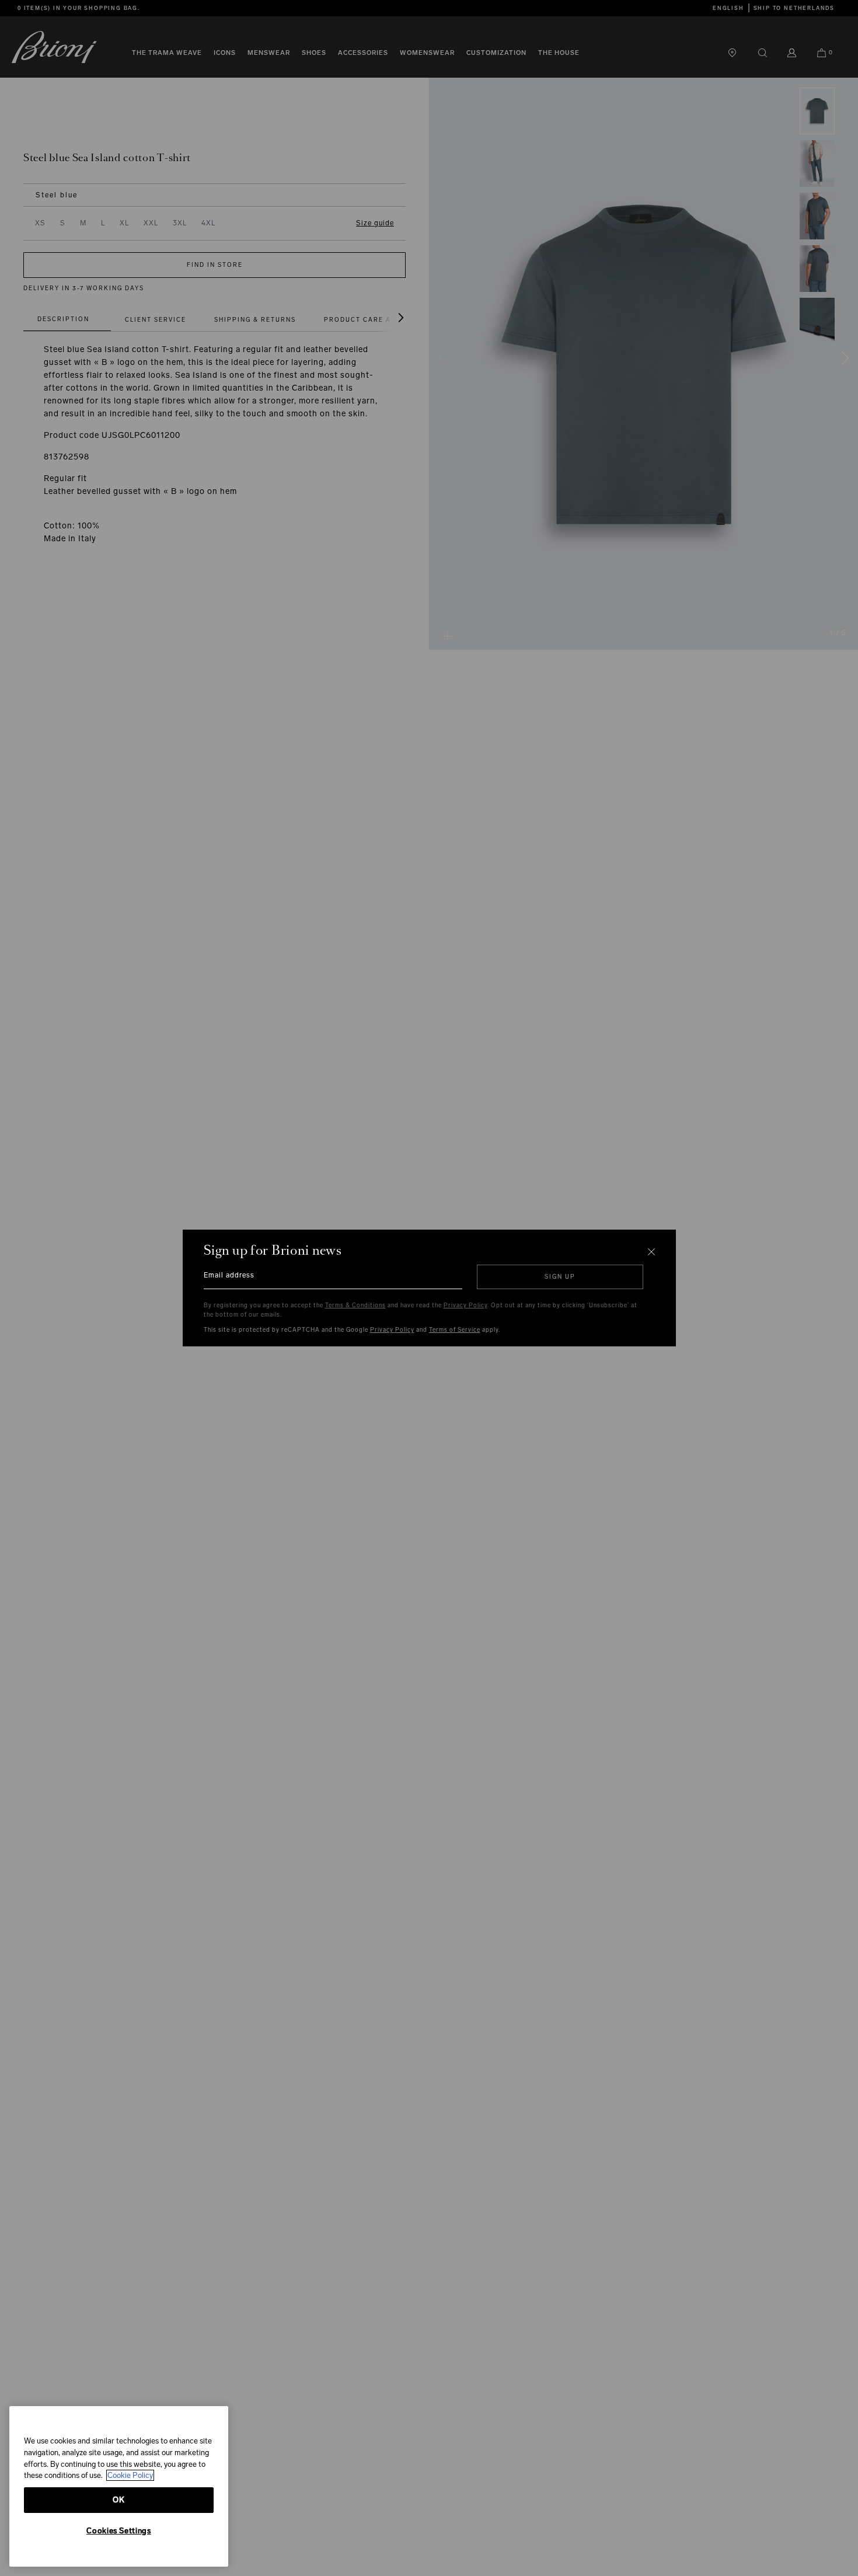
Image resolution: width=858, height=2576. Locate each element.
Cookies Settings (119, 2531)
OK (118, 2500)
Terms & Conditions (355, 1306)
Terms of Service (455, 1330)
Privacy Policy (465, 1306)
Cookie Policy (130, 2475)
